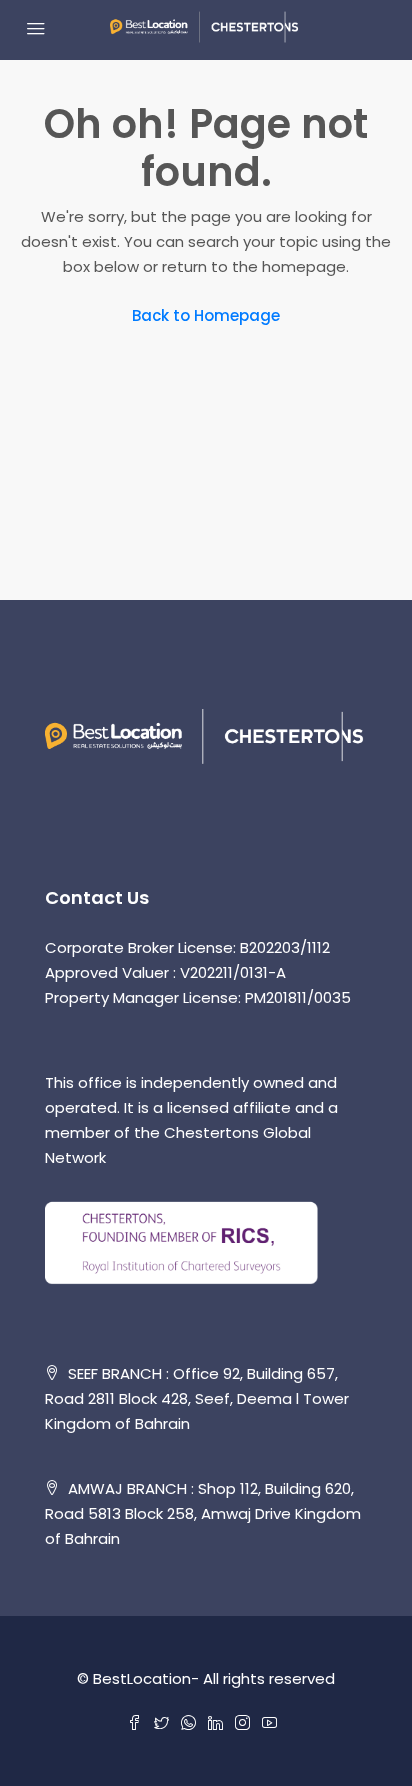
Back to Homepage (206, 315)
